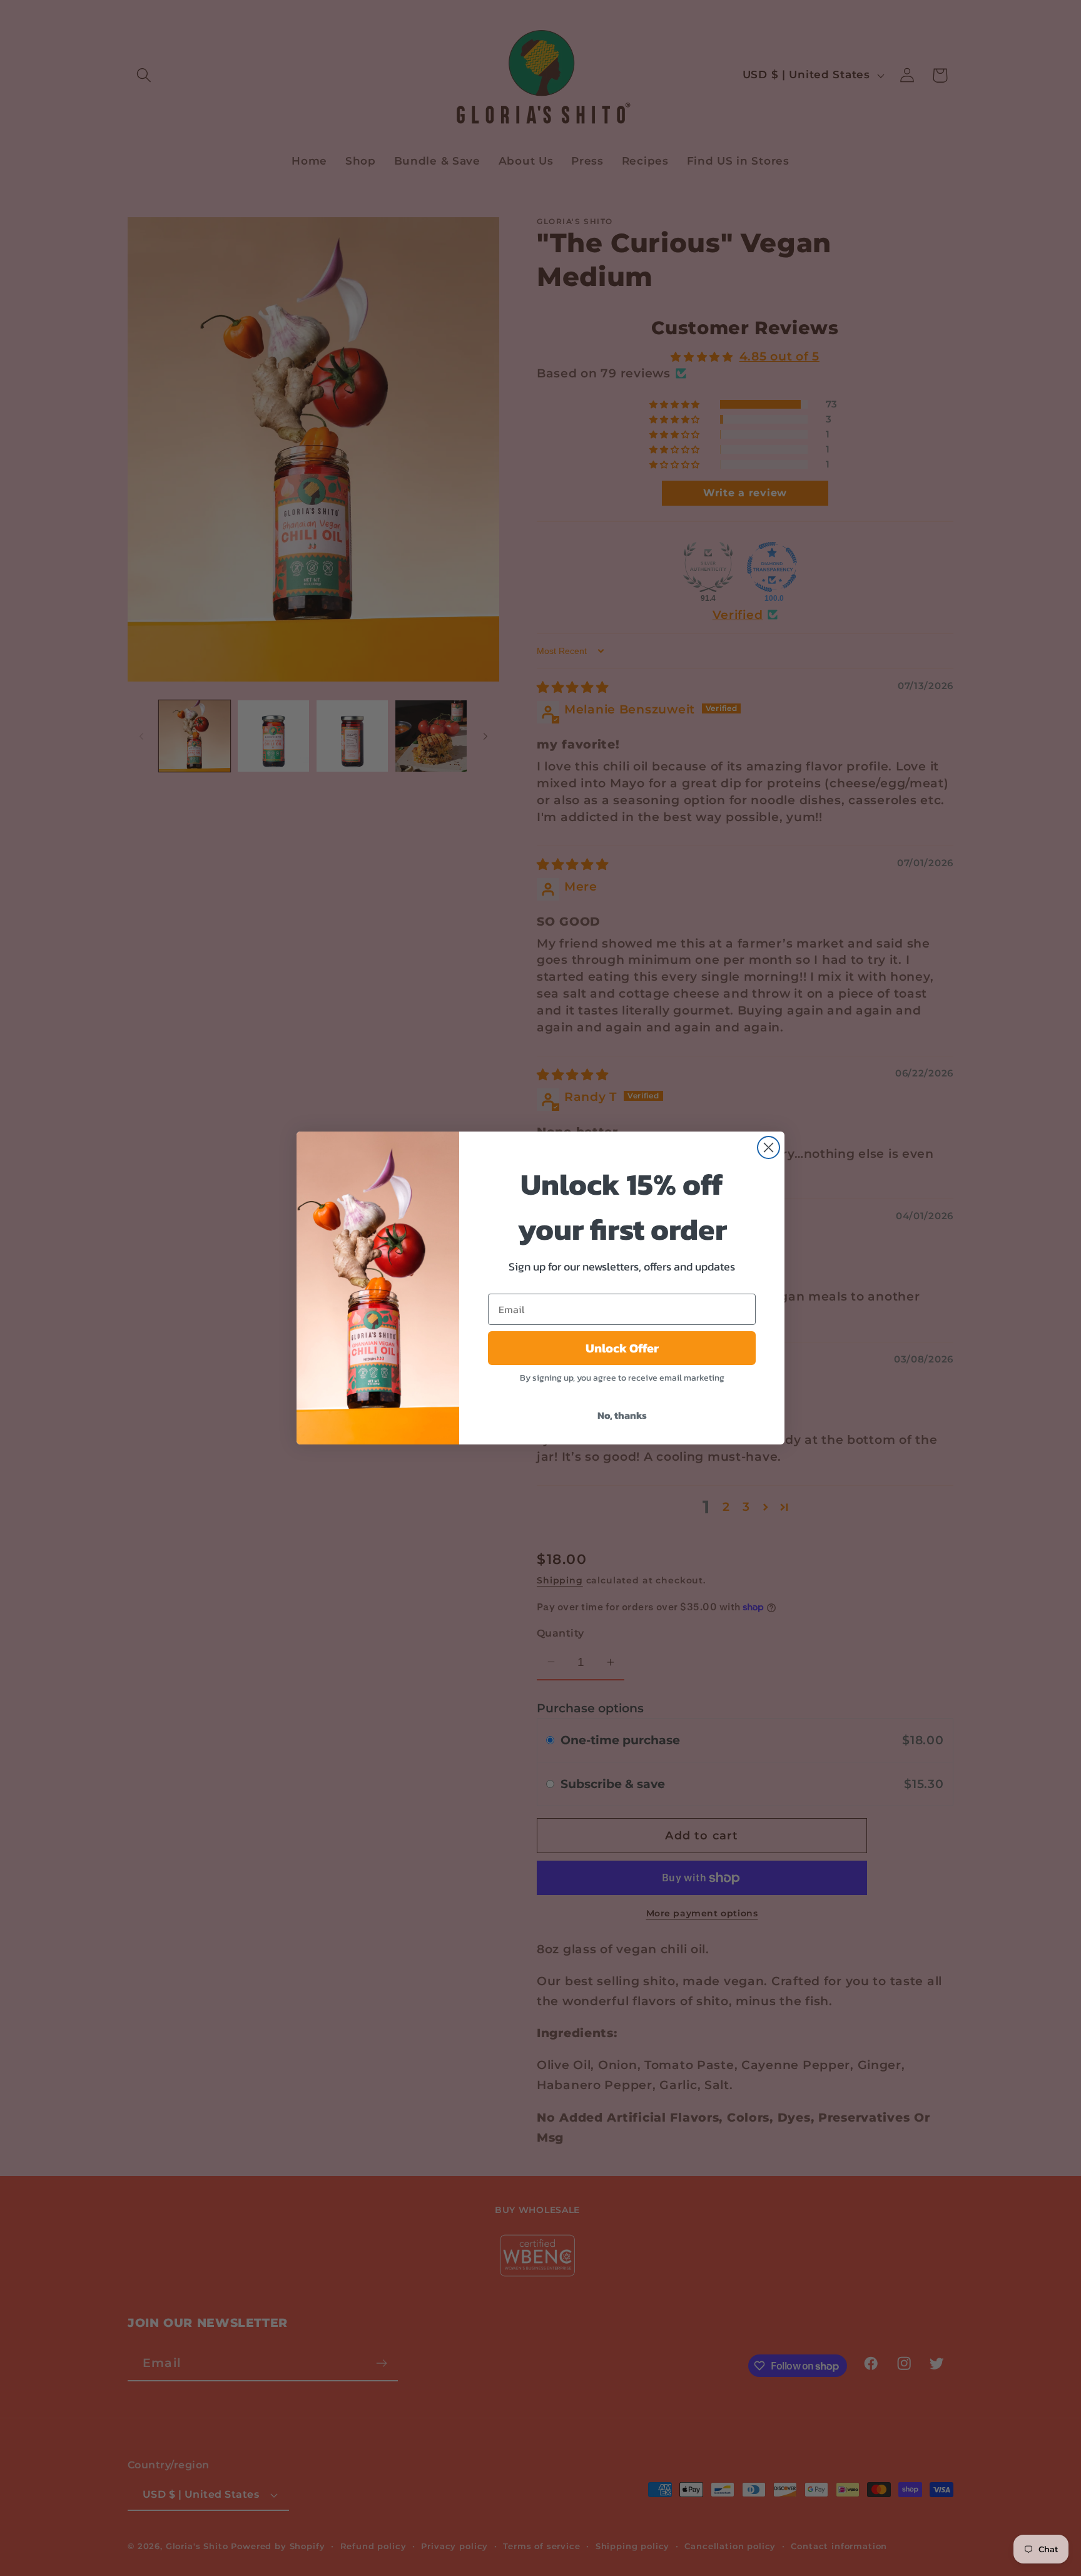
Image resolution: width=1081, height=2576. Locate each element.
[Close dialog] (769, 1147)
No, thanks (622, 1415)
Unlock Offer (622, 1348)
